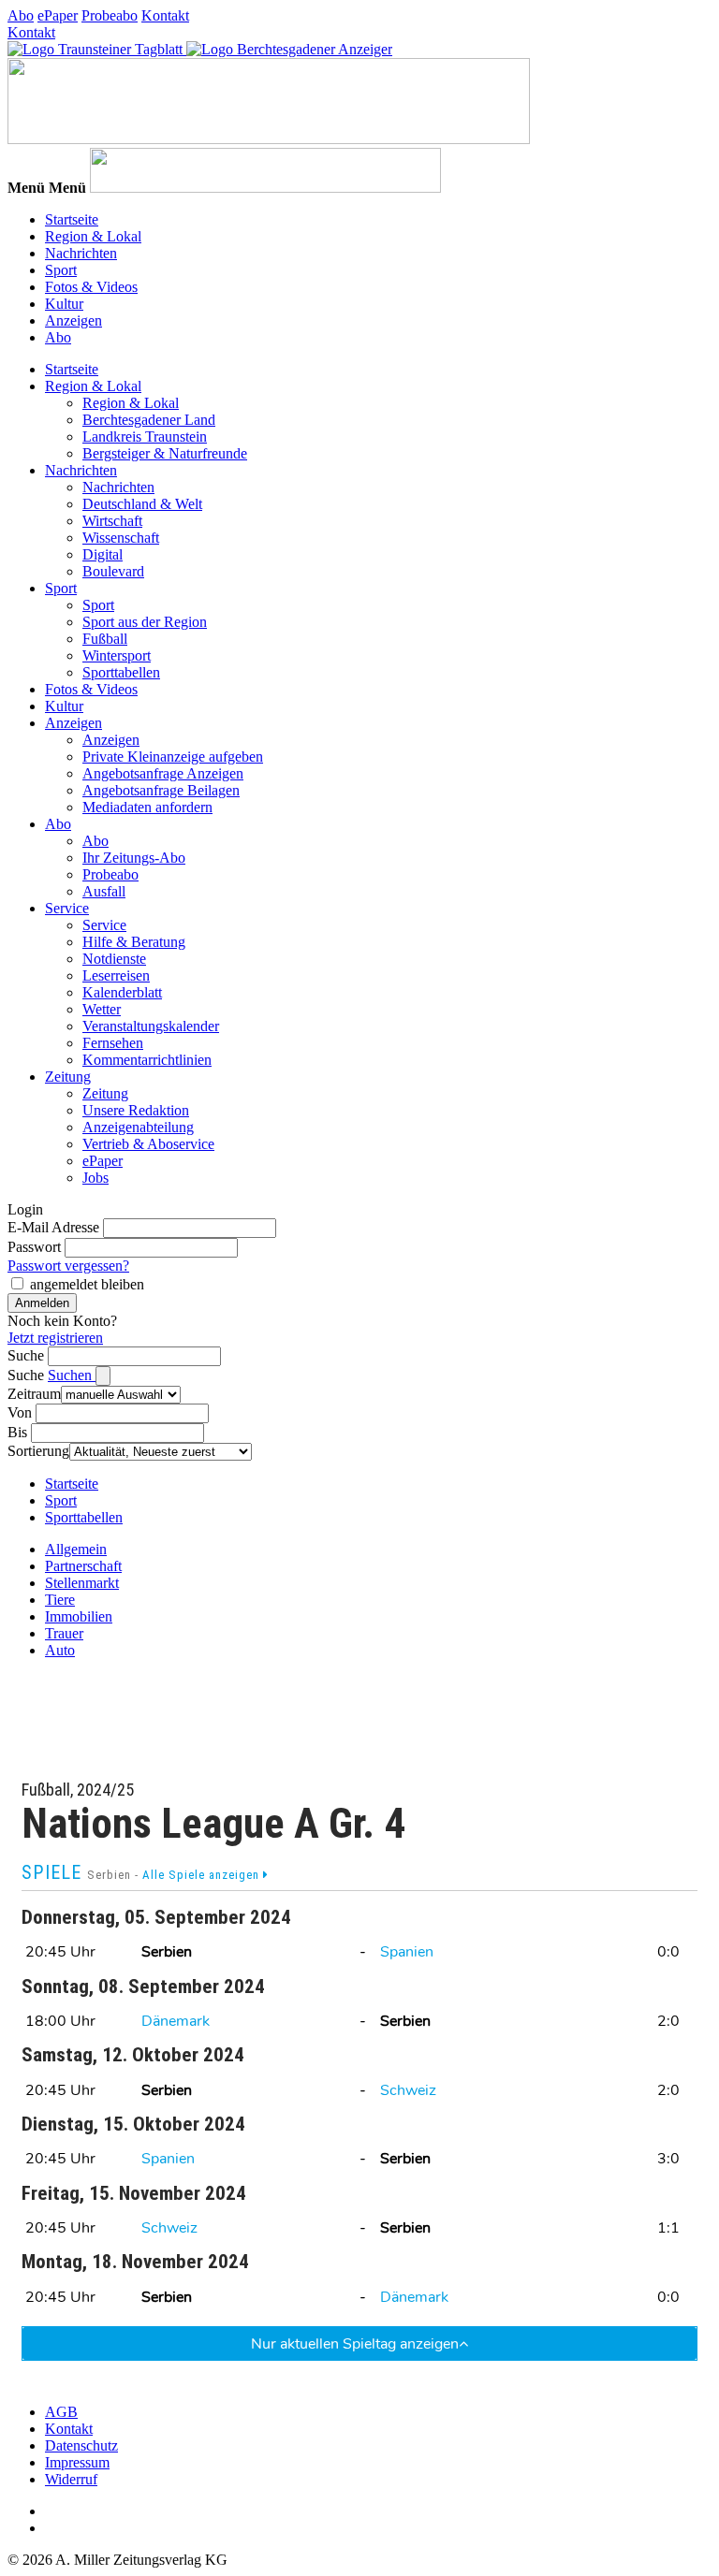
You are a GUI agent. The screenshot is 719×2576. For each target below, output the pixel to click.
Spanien (407, 1952)
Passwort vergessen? (68, 1266)
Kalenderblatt (122, 992)
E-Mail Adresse (53, 1227)
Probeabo (110, 15)
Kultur (64, 304)
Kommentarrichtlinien (147, 1060)
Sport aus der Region (145, 622)
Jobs (95, 1178)
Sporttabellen (121, 672)
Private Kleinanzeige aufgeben (173, 757)
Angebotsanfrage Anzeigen (163, 773)
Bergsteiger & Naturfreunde (165, 453)
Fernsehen (113, 1043)
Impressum (77, 2462)
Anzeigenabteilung (138, 1127)
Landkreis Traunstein (145, 437)
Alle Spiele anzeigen (203, 1875)
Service (67, 908)
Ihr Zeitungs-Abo (134, 858)
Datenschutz (81, 2445)
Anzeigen (73, 320)
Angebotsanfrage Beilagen (161, 790)
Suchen (72, 1375)
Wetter (102, 1009)
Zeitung (68, 1077)
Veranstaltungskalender (151, 1026)
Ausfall (104, 891)
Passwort (34, 1247)
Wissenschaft (121, 538)
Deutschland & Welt (142, 504)
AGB (61, 2412)
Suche (26, 1355)
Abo (21, 15)
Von (20, 1412)
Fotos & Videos (91, 287)
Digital (103, 554)
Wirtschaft (112, 521)
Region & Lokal (93, 236)
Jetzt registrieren (55, 1338)
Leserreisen (116, 975)
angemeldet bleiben (87, 1284)
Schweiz (408, 2090)
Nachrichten (81, 253)
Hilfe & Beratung (134, 942)
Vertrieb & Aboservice (148, 1144)
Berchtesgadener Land (149, 420)
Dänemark (176, 2021)
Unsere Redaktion (136, 1110)
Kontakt (165, 15)
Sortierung (38, 1451)
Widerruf (71, 2479)
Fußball (105, 639)
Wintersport (117, 655)
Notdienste (114, 959)
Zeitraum (34, 1394)
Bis (17, 1432)
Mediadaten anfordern (147, 807)
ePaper (58, 15)
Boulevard (113, 571)
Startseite (72, 219)
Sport (61, 270)
